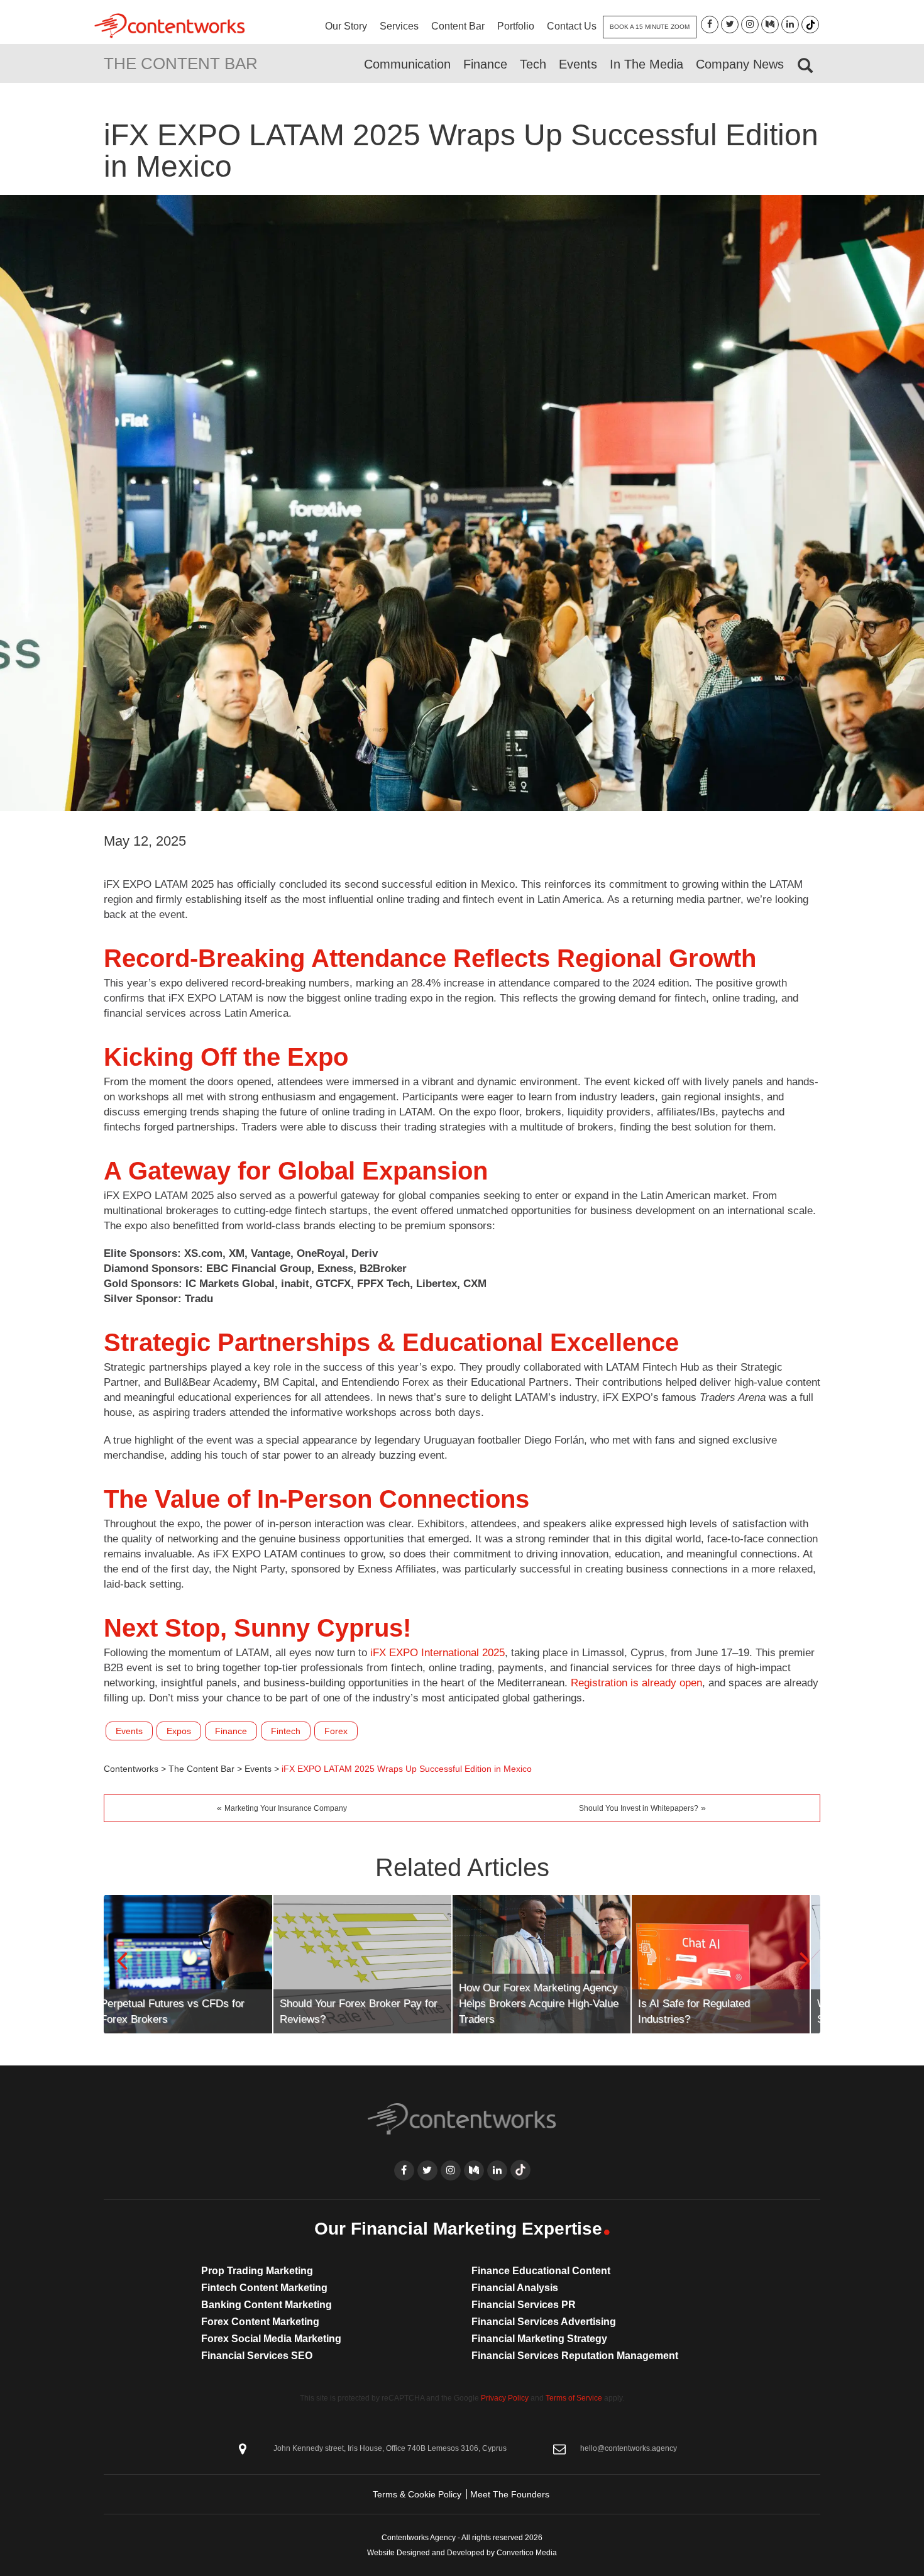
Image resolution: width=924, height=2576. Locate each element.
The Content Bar (181, 64)
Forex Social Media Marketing (271, 2339)
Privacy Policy (505, 2398)
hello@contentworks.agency (629, 2448)
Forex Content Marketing (260, 2322)
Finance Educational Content (541, 2271)
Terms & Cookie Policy (417, 2494)
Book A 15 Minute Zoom (650, 27)
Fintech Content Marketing (264, 2288)
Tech (533, 64)
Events (578, 64)
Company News (740, 64)
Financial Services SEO (257, 2356)
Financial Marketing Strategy (539, 2339)
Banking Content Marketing (267, 2305)
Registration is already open (636, 1683)
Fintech (286, 1731)
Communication (407, 64)
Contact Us (572, 26)
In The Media (646, 64)
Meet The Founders (510, 2494)
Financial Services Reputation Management (575, 2356)
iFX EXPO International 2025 (437, 1653)
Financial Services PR (524, 2305)
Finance (485, 64)
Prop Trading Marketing (257, 2271)
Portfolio (516, 26)
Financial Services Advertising (544, 2322)
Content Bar (458, 26)
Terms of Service (574, 2398)
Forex (336, 1731)
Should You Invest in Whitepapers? (639, 1808)
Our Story (346, 26)
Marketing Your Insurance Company (286, 1808)
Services (399, 26)
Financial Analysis (515, 2288)
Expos (179, 1731)
